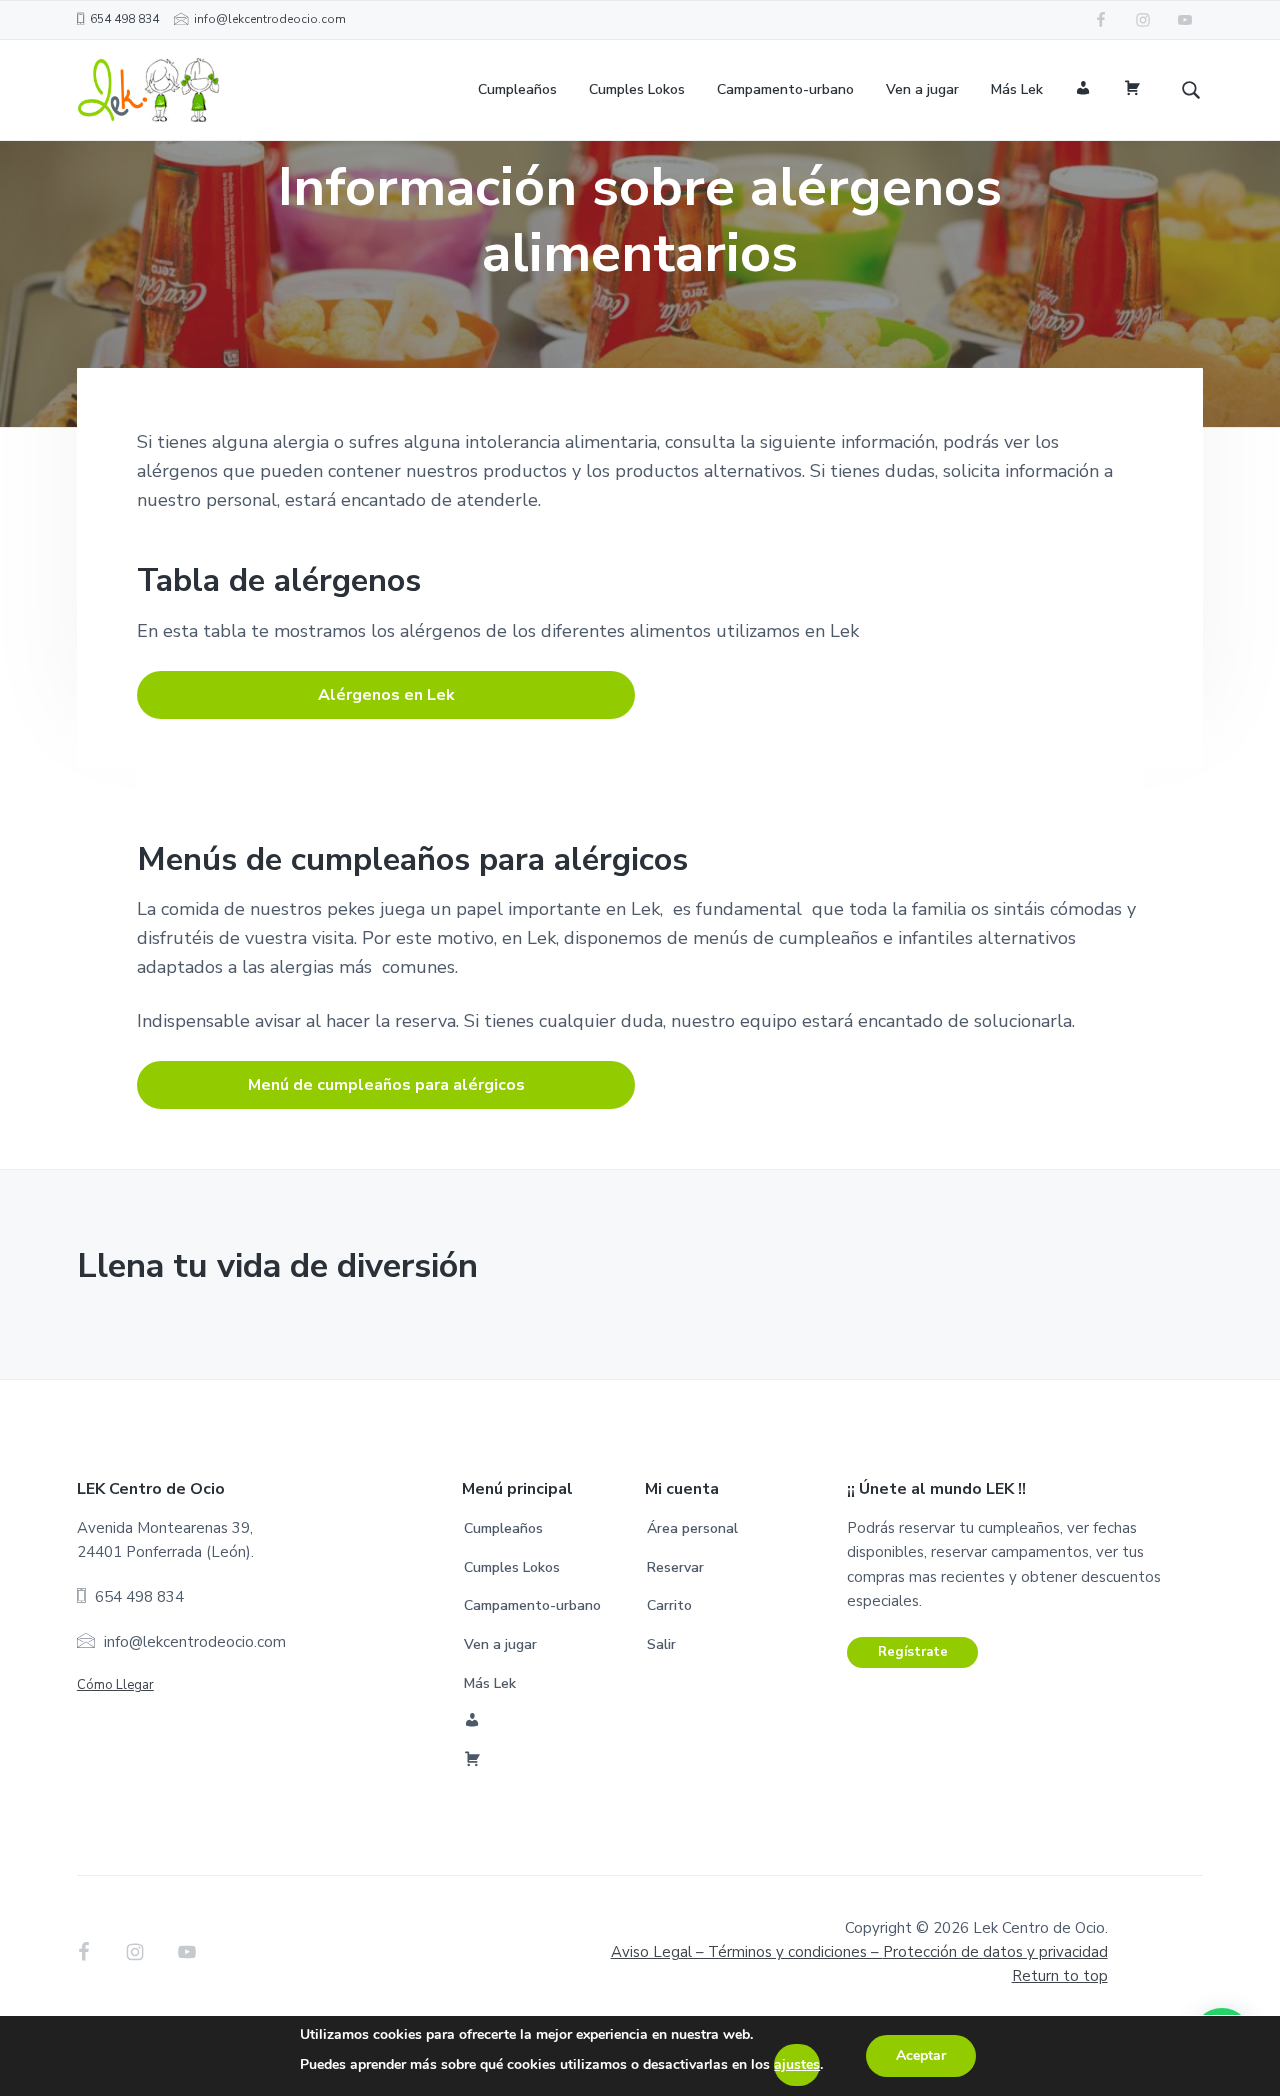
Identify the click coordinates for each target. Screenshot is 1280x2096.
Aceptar (921, 2055)
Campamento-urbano (532, 1605)
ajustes (797, 2064)
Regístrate (913, 1652)
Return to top (1060, 1976)
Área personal (692, 1528)
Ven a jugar (500, 1644)
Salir (661, 1644)
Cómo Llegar (115, 1685)
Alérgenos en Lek (386, 695)
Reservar (675, 1567)
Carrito (669, 1605)
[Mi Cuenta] (1083, 90)
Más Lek (490, 1683)
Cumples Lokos (512, 1567)
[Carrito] (1132, 90)
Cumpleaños (503, 1528)
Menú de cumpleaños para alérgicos (386, 1085)
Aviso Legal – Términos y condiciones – (859, 1952)
